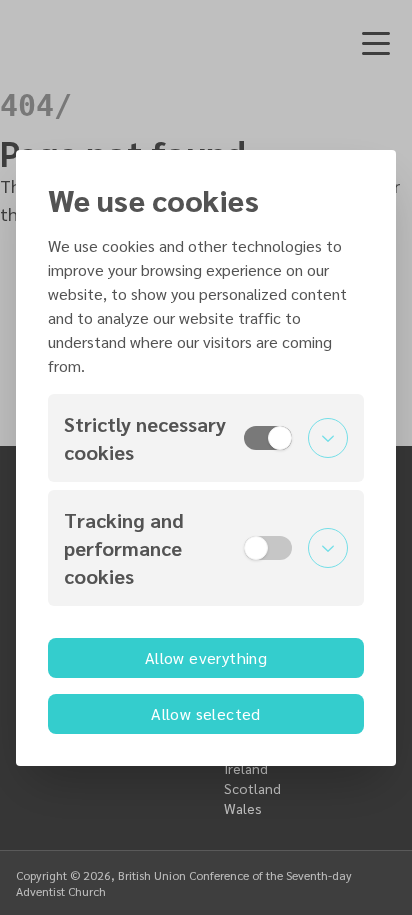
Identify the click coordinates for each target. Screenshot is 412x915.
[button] (206, 438)
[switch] (268, 438)
